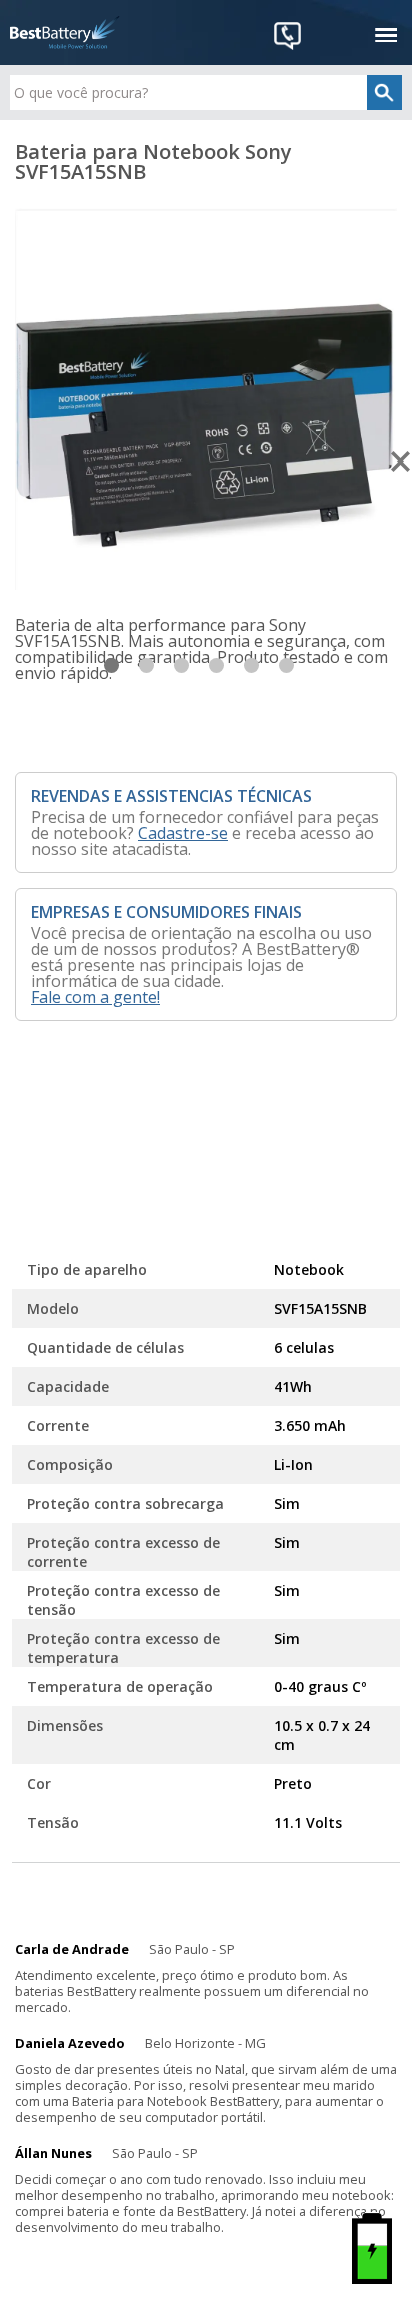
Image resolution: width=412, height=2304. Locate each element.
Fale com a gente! (95, 997)
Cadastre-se (183, 833)
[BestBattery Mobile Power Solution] (65, 32)
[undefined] (206, 399)
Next (401, 462)
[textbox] (205, 92)
